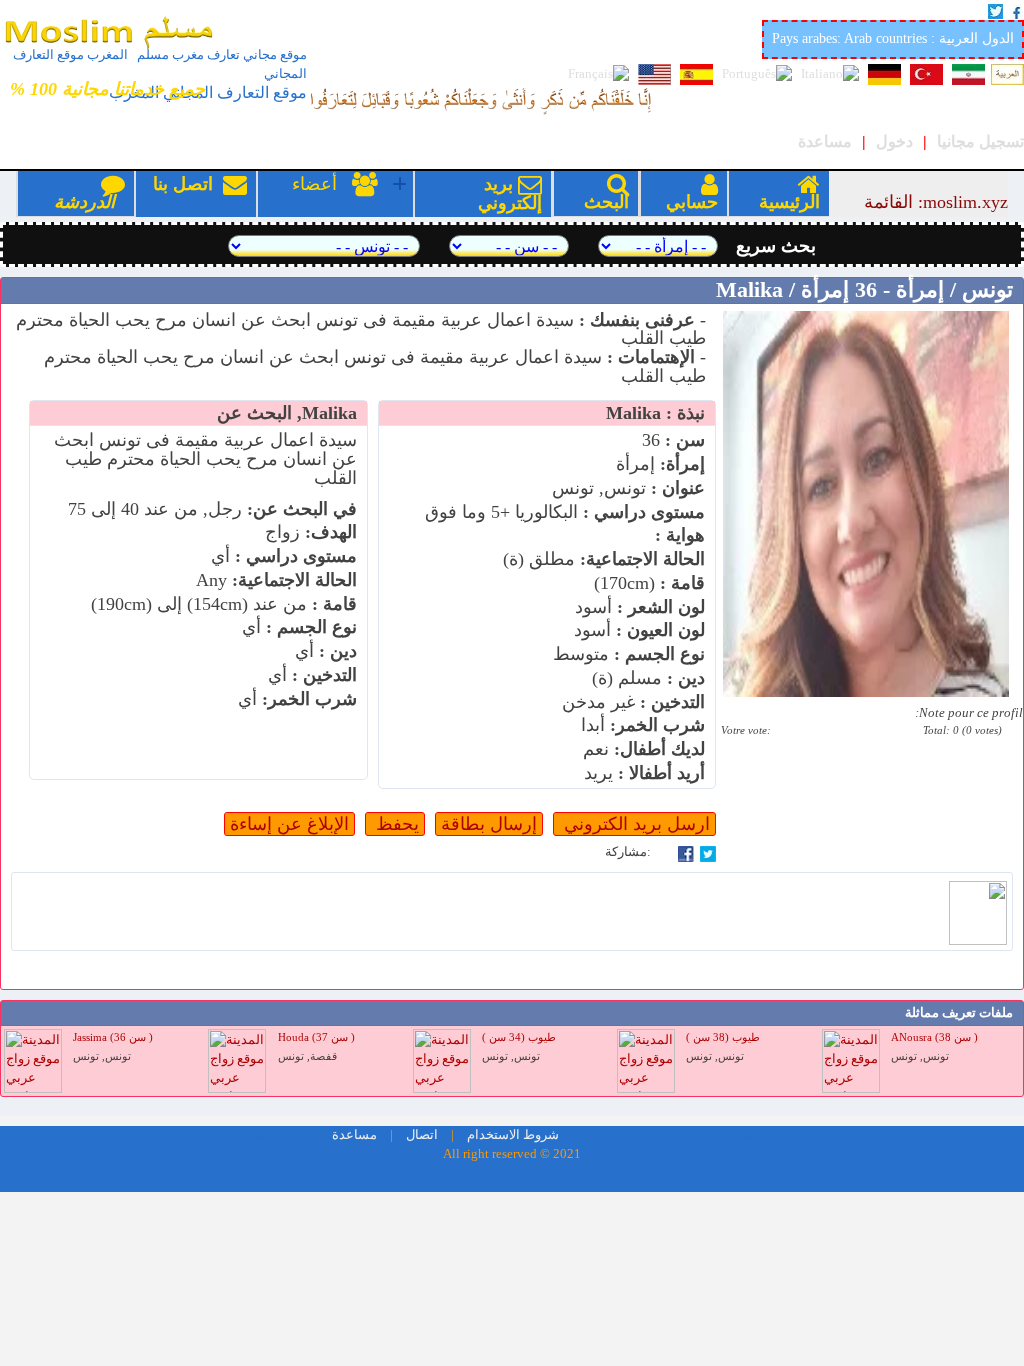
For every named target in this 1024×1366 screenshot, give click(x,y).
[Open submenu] (400, 184)
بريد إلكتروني (510, 193)
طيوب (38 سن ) (723, 1037)
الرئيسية (789, 202)
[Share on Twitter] (708, 852)
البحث (606, 202)
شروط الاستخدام (511, 1135)
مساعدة (825, 141)
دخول (894, 141)
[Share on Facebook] (686, 852)
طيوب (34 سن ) (519, 1037)
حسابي (692, 202)
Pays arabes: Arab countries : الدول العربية (893, 38)
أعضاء (337, 193)
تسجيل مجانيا (980, 141)
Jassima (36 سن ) (113, 1037)
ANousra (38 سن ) (934, 1037)
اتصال (420, 1135)
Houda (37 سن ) (316, 1037)
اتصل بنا (200, 193)
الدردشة (84, 202)
